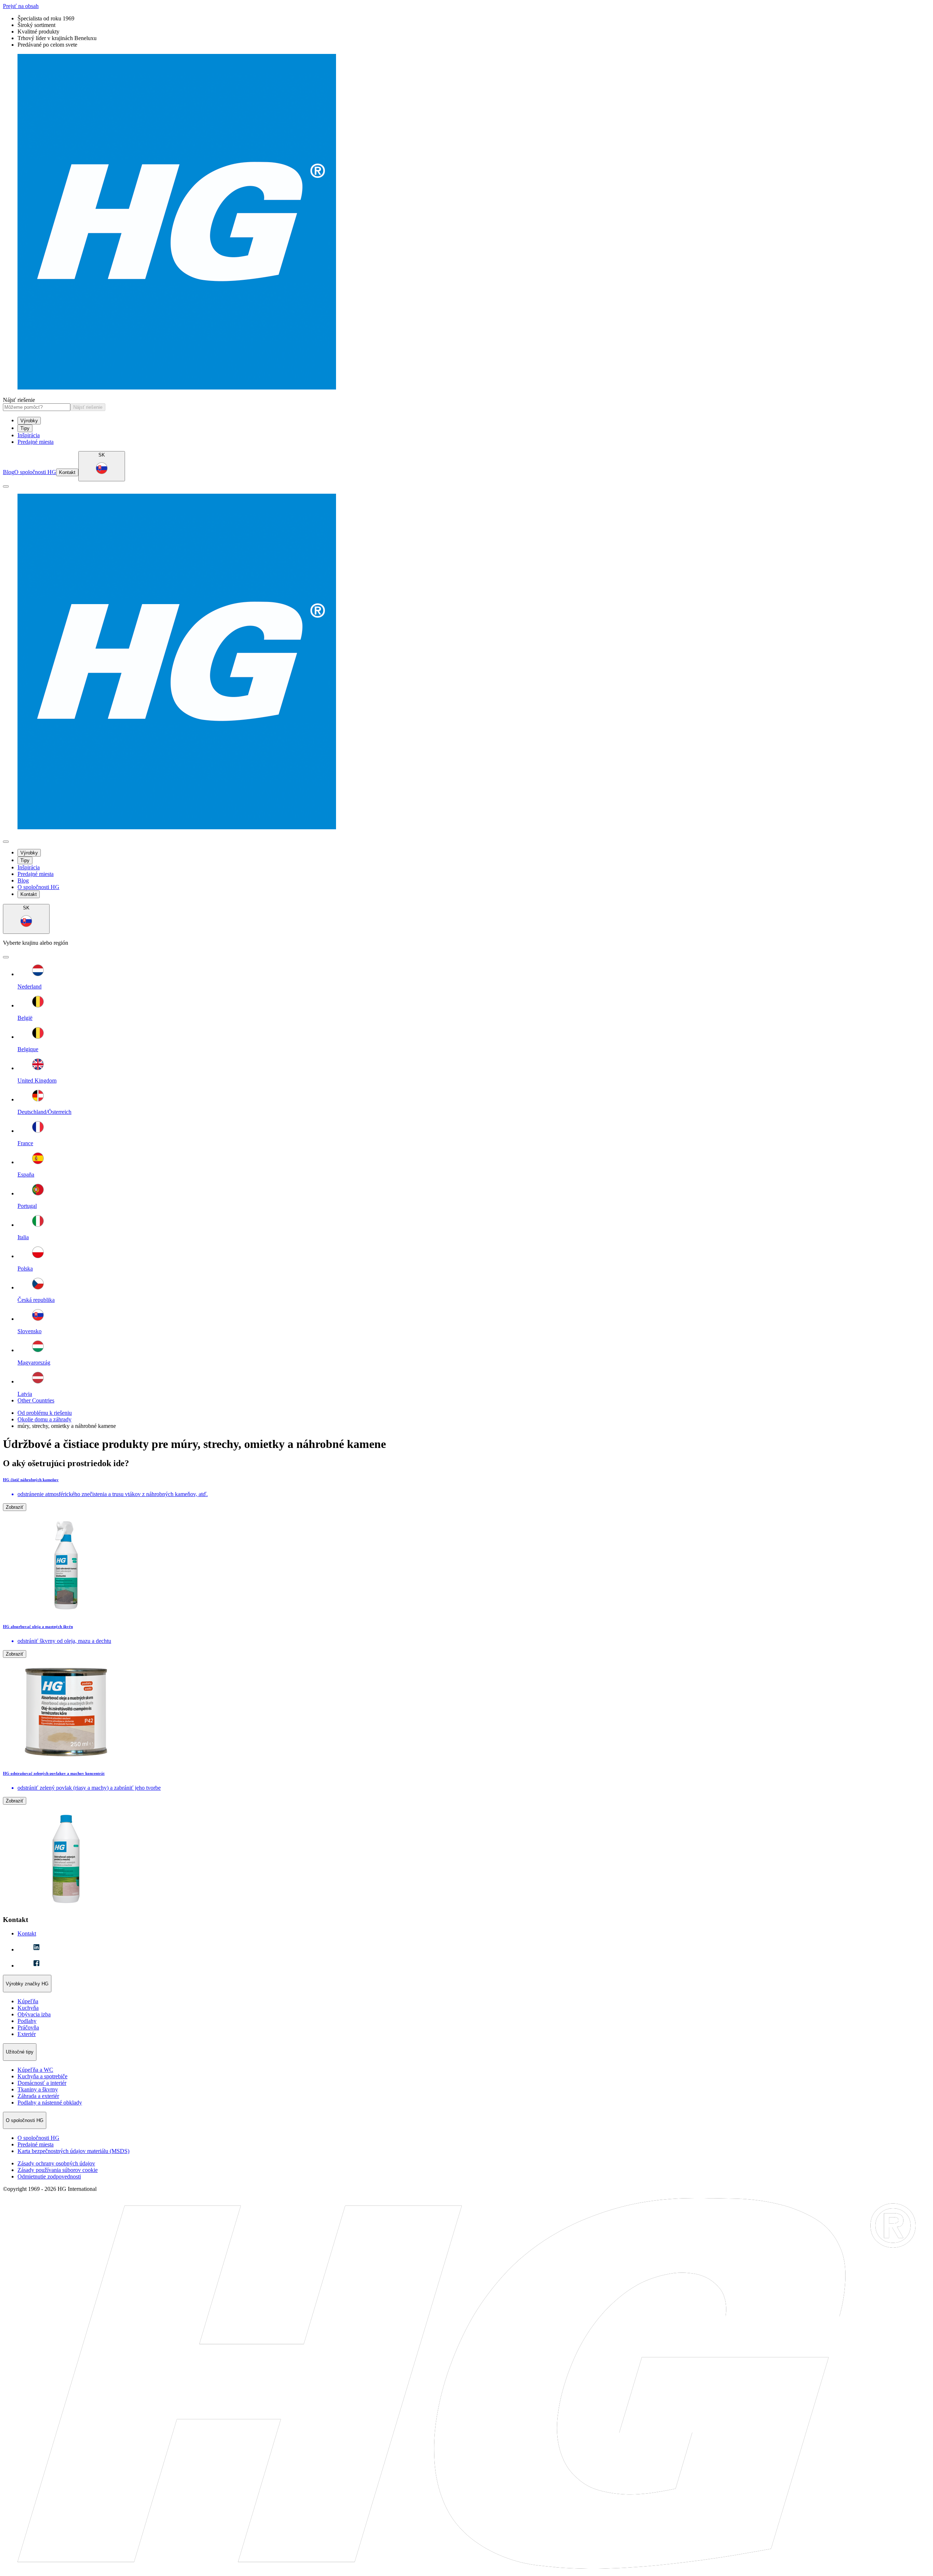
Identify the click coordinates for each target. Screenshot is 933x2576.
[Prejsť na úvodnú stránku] (466, 222)
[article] (466, 1546)
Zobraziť (15, 1507)
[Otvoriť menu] (6, 486)
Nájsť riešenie (19, 400)
